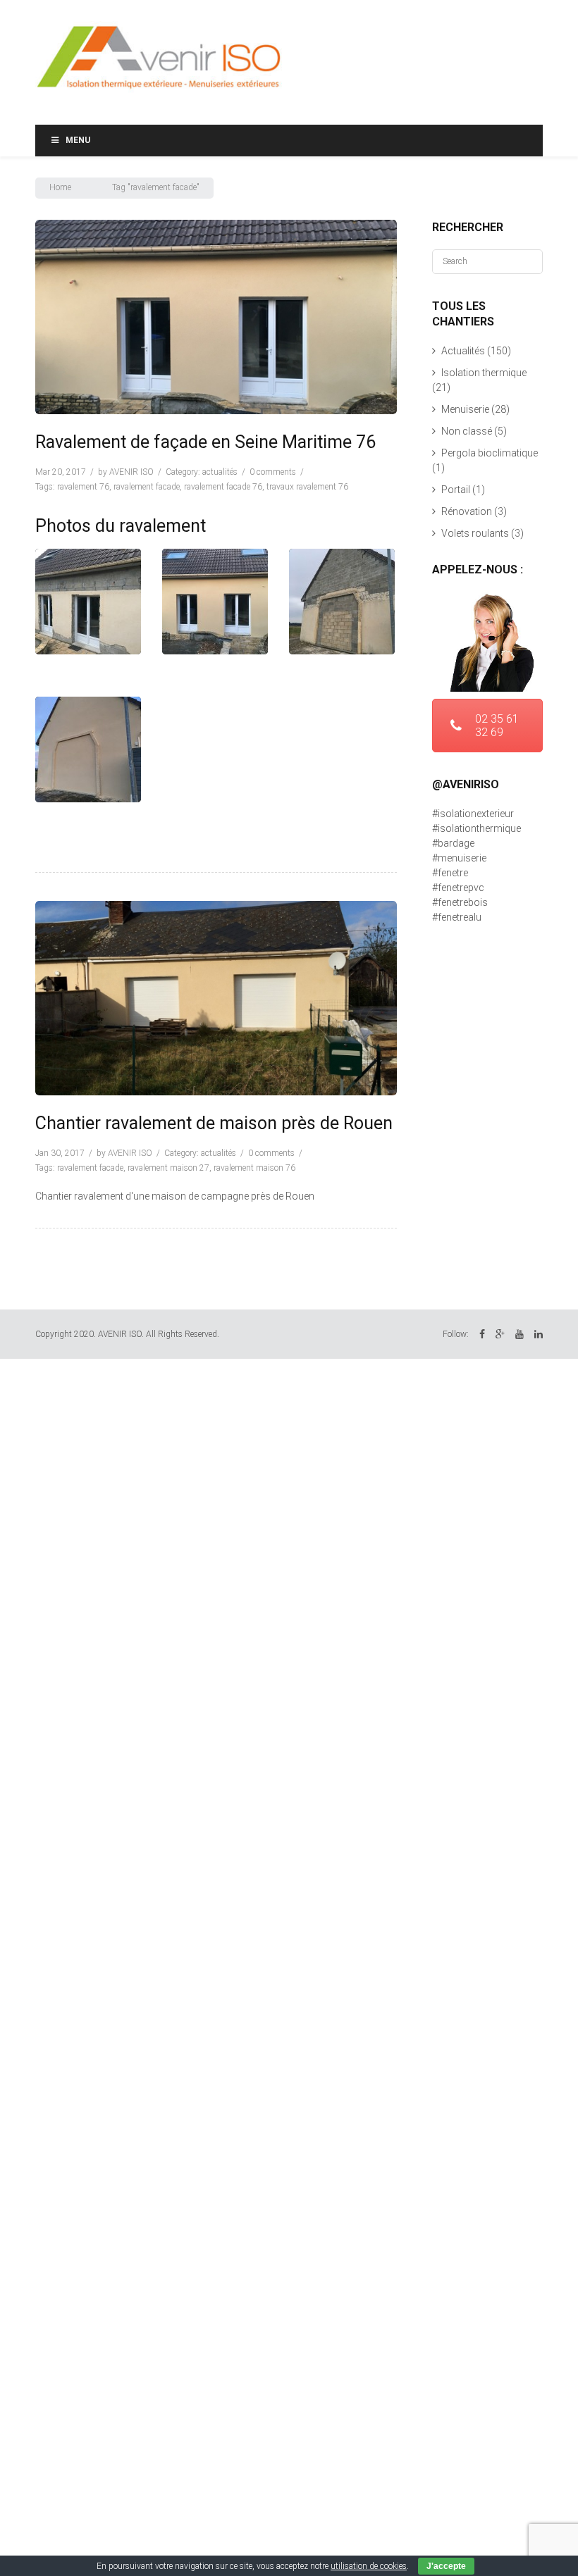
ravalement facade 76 (223, 487)
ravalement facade (147, 487)
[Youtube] (519, 1334)
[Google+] (500, 1334)
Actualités (220, 472)
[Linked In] (539, 1334)
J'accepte (446, 2566)
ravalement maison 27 (168, 1168)
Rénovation (467, 511)
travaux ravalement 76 (307, 487)
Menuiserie (465, 409)
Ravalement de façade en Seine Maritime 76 (205, 442)
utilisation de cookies (369, 2566)
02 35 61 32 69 (497, 726)
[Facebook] (482, 1334)
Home (60, 187)
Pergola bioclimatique (490, 453)
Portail (456, 490)
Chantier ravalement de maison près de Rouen (214, 1123)
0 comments (273, 472)
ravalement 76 (83, 487)
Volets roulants (475, 533)
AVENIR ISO (131, 472)
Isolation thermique (484, 373)
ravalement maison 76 (254, 1168)
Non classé (467, 431)
